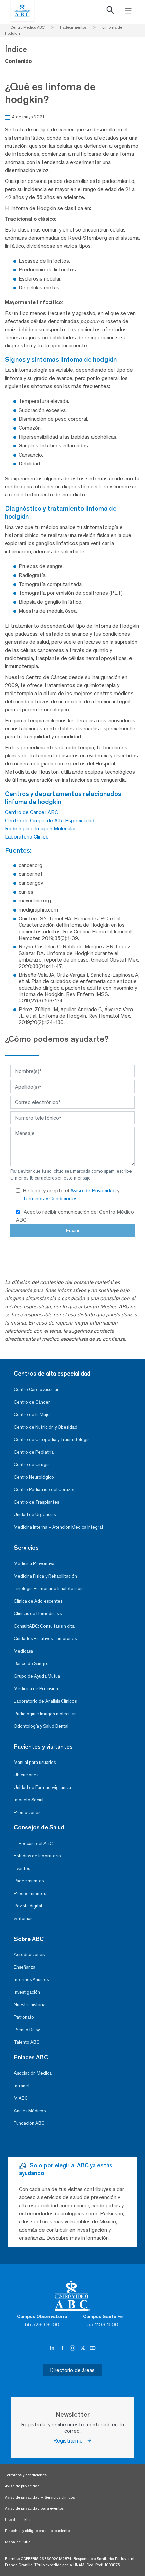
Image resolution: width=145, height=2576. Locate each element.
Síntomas (23, 1918)
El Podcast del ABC (33, 1843)
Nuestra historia (30, 2005)
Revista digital (28, 1906)
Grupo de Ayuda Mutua (37, 1676)
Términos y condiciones (26, 2475)
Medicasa (23, 1651)
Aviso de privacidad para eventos (34, 2508)
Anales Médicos (30, 2111)
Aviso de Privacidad (94, 1190)
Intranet (22, 2086)
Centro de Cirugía (32, 1465)
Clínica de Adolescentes (38, 1601)
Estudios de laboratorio (37, 1856)
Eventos (22, 1868)
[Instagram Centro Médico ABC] (73, 2348)
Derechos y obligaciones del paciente (37, 2531)
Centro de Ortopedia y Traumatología (52, 1440)
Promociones (27, 1812)
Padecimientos (29, 1881)
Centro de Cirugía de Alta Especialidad (50, 820)
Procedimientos (30, 1893)
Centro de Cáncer (32, 1402)
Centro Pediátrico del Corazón (45, 1490)
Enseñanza (25, 1967)
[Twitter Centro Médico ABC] (83, 2348)
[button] (110, 11)
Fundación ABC (29, 2123)
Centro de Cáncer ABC (32, 812)
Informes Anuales (31, 1980)
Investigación (27, 1992)
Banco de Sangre (31, 1664)
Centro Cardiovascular (36, 1390)
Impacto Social (29, 1800)
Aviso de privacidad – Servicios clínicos (40, 2497)
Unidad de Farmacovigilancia (42, 1787)
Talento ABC (27, 2042)
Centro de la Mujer (33, 1415)
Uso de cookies (18, 2520)
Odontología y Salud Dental (41, 1726)
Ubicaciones (26, 1775)
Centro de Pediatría (34, 1452)
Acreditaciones (29, 1955)
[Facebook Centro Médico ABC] (63, 2348)
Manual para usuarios (35, 1762)
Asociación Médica (33, 2073)
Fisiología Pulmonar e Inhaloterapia (49, 1589)
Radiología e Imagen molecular (45, 1714)
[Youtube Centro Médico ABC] (93, 2348)
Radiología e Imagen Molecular (40, 829)
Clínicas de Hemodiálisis (38, 1614)
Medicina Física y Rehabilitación (45, 1576)
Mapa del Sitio (18, 2542)
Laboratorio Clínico (27, 837)
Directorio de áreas (72, 2370)
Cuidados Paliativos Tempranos (45, 1639)
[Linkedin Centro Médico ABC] (53, 2348)
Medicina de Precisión (36, 1689)
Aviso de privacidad (22, 2486)
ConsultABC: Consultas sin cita (44, 1626)
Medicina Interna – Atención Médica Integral (58, 1527)
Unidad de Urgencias (35, 1515)
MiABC (21, 2098)
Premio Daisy (27, 2030)
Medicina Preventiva (34, 1564)
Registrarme (70, 2441)
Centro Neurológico (34, 1477)
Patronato (24, 2017)
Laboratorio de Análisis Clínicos (45, 1701)
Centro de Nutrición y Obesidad (46, 1427)
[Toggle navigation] (128, 11)
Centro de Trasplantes (36, 1502)
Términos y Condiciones (50, 1199)
